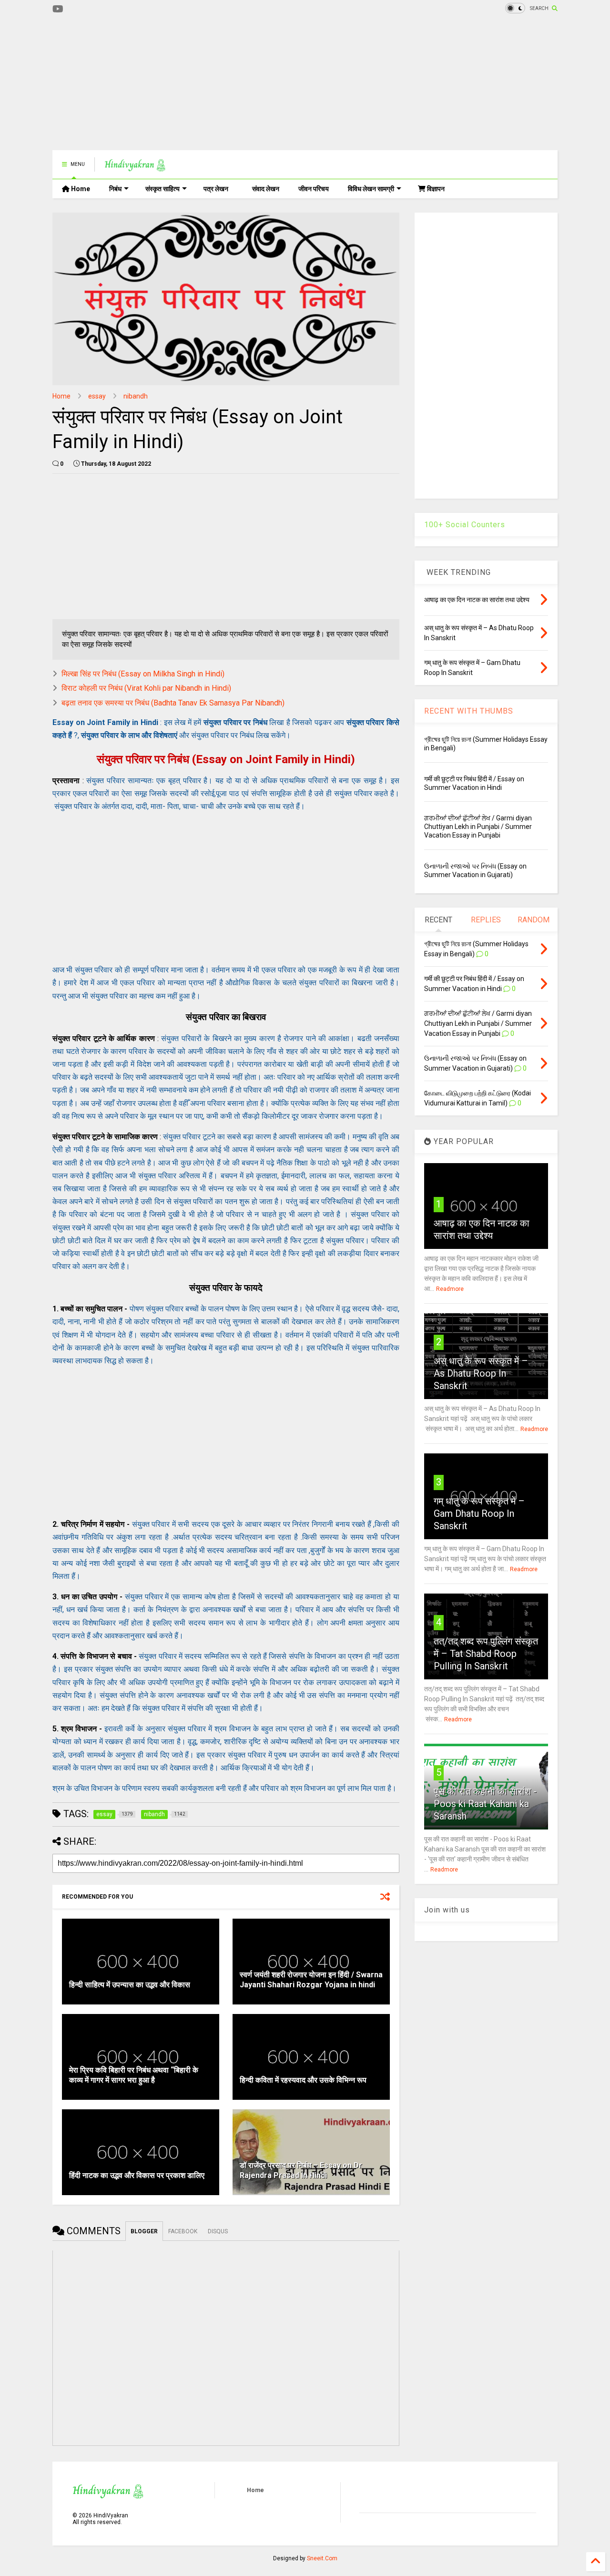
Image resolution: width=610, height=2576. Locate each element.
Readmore (450, 1289)
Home (80, 189)
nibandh (136, 396)
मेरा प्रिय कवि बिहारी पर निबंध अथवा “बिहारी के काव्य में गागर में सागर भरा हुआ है (134, 2075)
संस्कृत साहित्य (163, 189)
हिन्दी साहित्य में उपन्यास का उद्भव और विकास (130, 1985)
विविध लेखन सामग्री (371, 189)
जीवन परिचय (314, 189)
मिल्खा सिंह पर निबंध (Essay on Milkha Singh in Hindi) (143, 674)
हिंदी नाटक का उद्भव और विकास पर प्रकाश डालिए (137, 2175)
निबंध (115, 189)
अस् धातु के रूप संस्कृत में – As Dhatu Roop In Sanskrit (481, 1373)
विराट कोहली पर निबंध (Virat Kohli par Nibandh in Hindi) (146, 688)
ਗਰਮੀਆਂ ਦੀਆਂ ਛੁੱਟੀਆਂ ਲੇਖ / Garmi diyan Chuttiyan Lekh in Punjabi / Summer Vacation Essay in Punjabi (478, 827)
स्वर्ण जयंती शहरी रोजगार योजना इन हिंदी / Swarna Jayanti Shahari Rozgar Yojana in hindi (311, 1980)
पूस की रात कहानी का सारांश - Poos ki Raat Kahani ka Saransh (485, 1804)
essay (97, 396)
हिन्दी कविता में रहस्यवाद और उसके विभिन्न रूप (303, 2080)
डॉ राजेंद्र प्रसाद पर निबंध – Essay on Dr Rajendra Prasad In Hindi (301, 2170)
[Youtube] (58, 9)
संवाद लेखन (266, 189)
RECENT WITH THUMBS (469, 711)
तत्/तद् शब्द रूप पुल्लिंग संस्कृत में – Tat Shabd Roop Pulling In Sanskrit (486, 1654)
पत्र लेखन (216, 189)
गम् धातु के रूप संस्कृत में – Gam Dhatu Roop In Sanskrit (479, 1513)
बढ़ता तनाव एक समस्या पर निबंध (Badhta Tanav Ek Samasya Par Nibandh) (173, 703)
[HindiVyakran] (135, 167)
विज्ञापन (435, 189)
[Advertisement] (226, 83)
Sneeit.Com (322, 2558)
